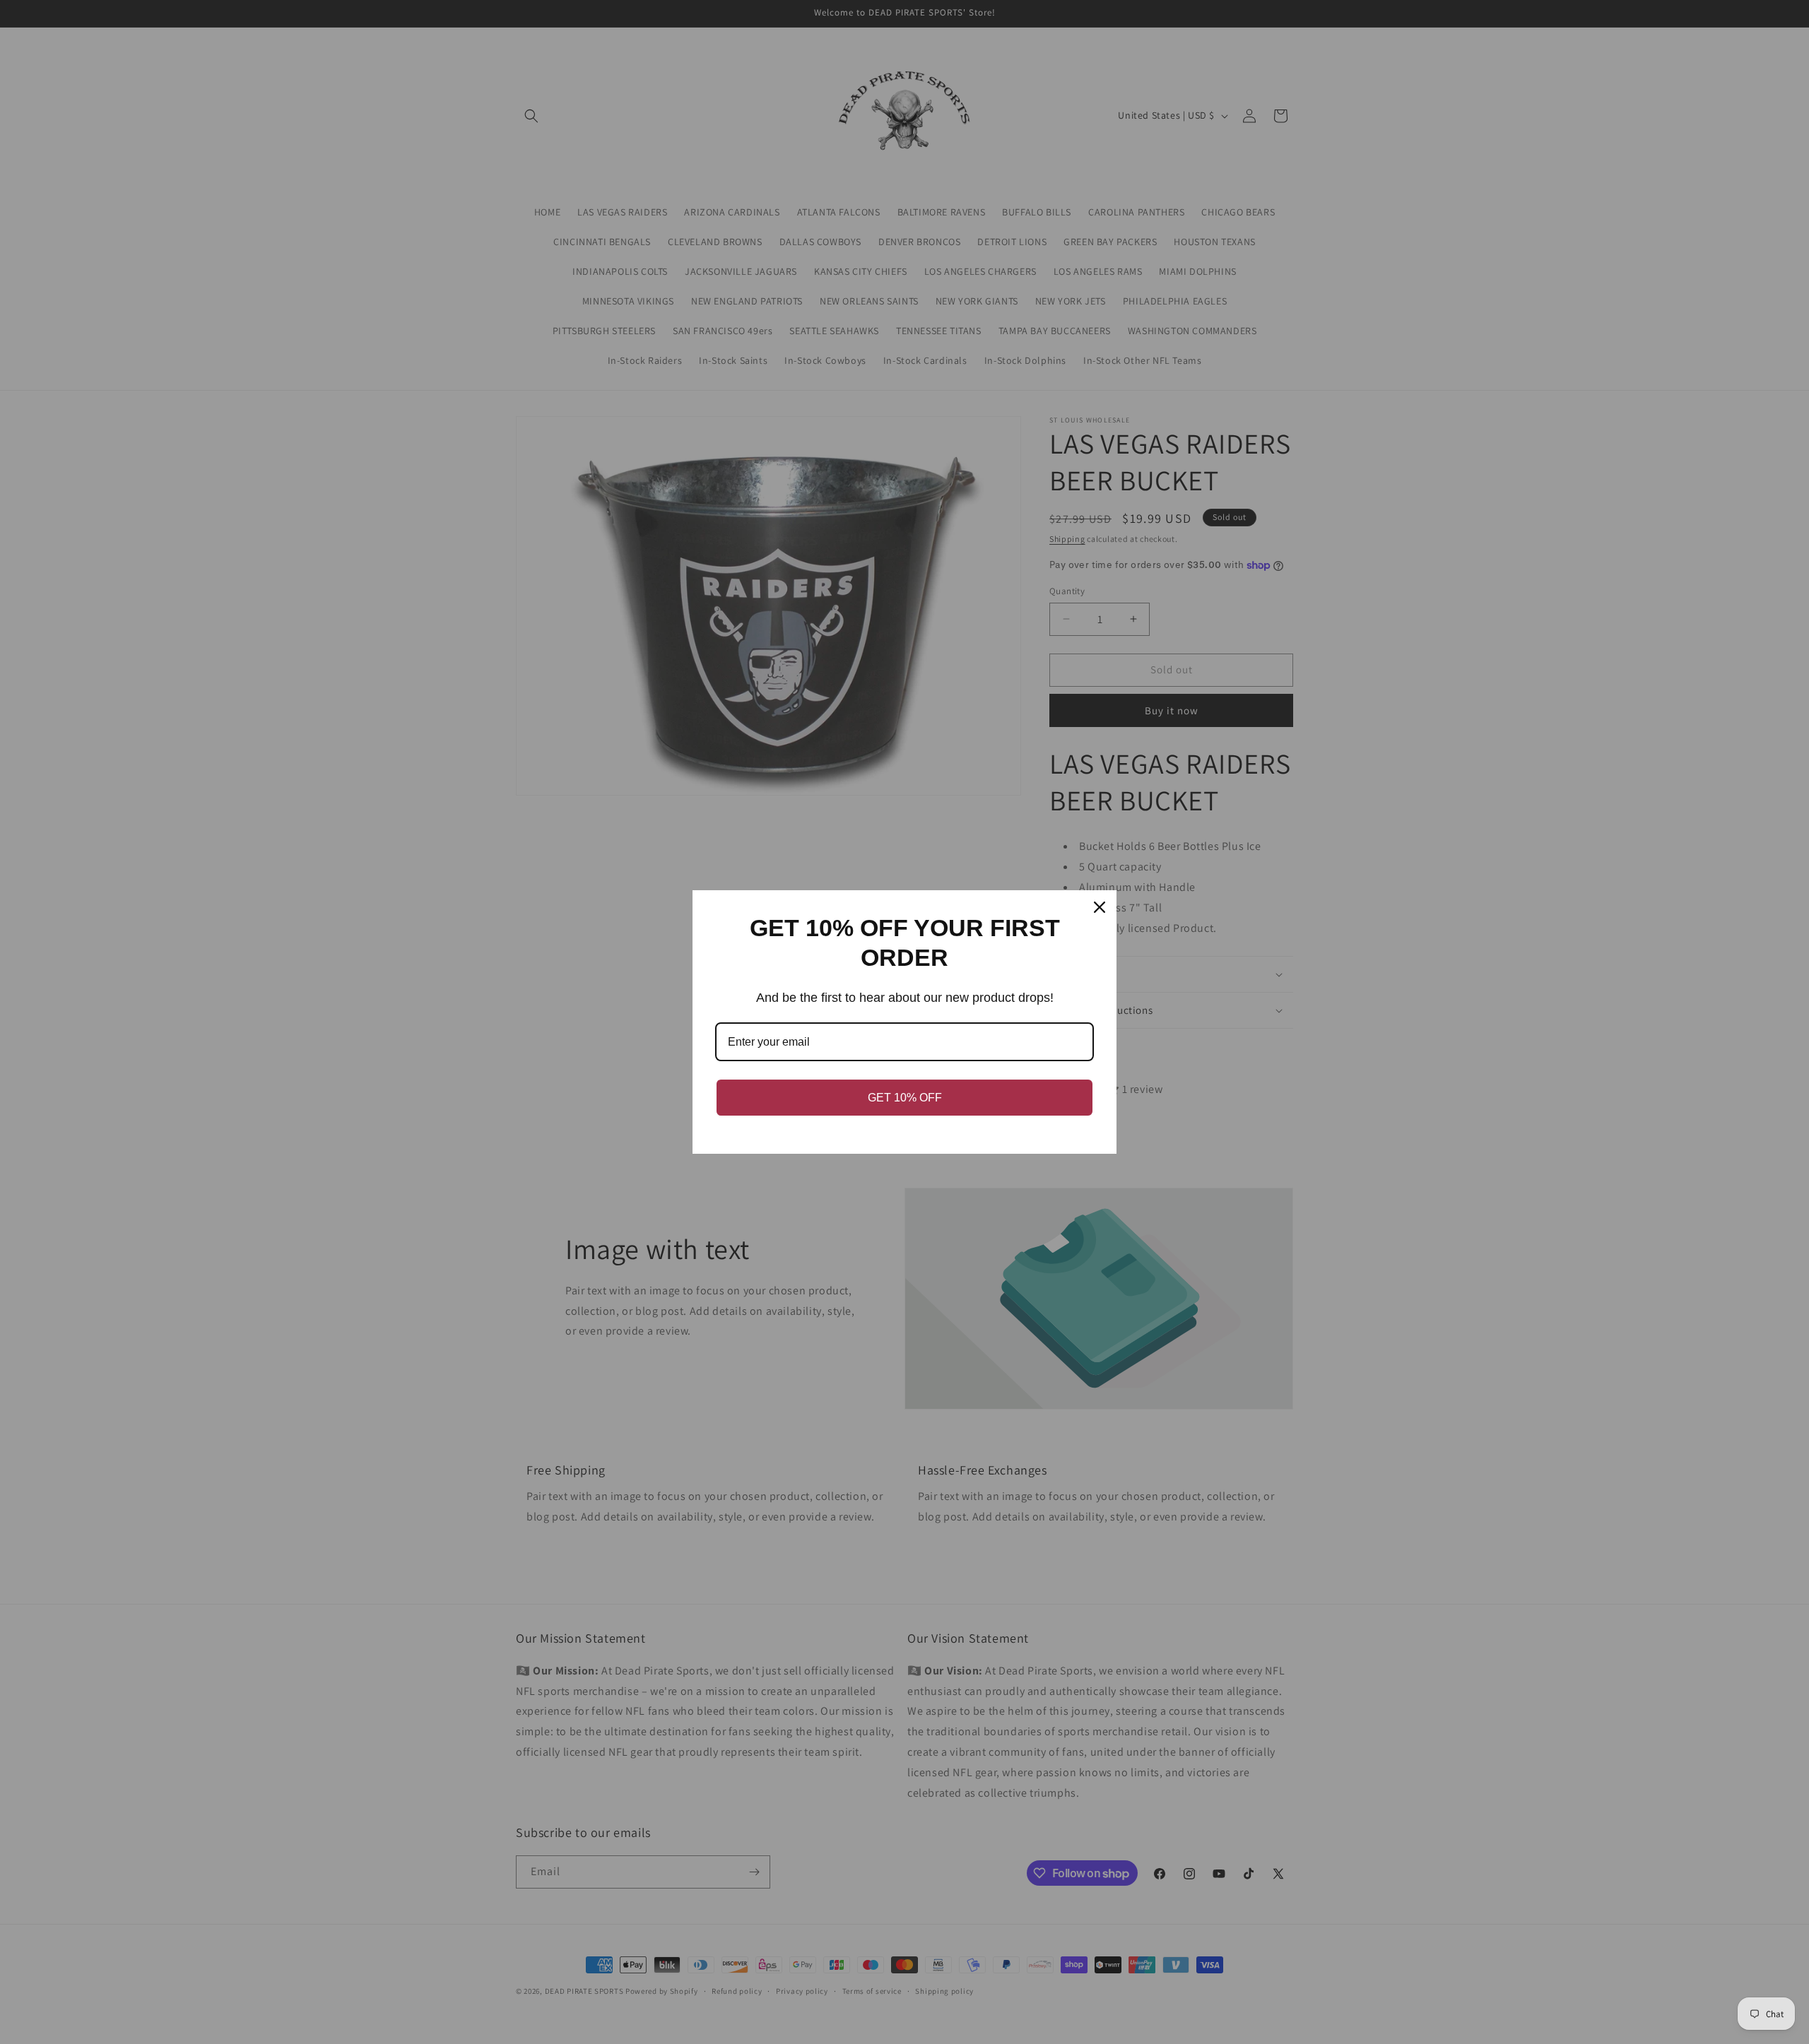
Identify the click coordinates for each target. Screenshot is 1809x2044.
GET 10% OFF (905, 1098)
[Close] (1100, 907)
